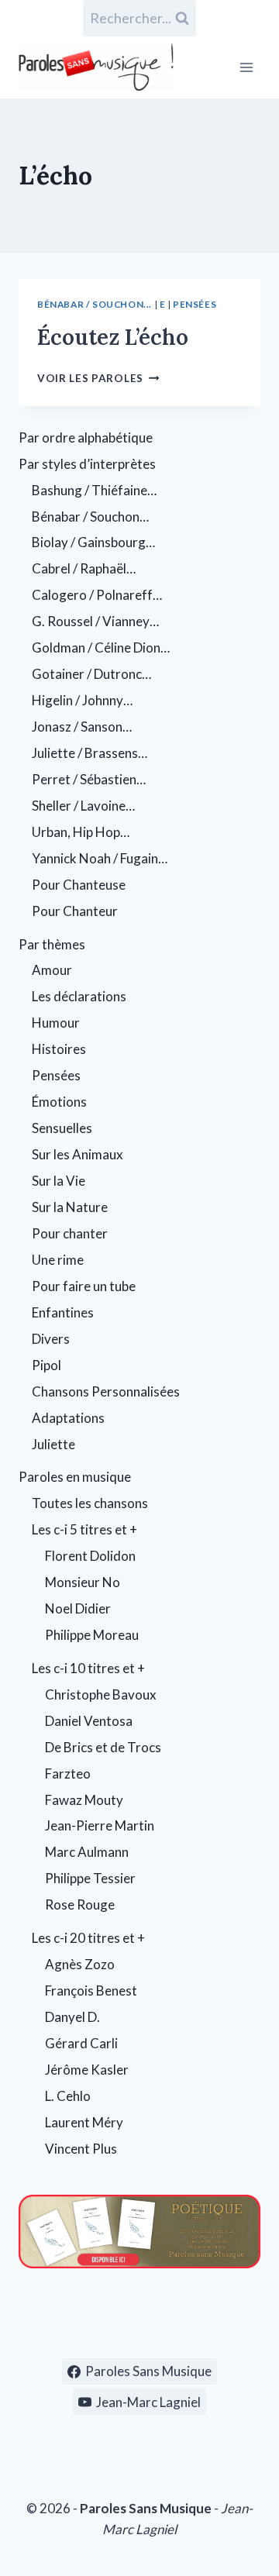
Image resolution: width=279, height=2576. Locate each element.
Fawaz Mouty (84, 1800)
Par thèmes (52, 944)
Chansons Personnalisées (106, 1391)
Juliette (53, 1444)
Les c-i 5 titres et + (84, 1529)
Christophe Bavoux (101, 1694)
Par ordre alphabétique (86, 437)
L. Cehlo (68, 2096)
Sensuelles (62, 1128)
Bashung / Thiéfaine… (94, 490)
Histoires (59, 1049)
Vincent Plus (81, 2149)
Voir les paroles (98, 378)
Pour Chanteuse (79, 885)
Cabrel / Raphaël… (84, 568)
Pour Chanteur (75, 911)
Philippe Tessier (90, 1878)
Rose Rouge (80, 1904)
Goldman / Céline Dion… (101, 647)
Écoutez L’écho (113, 337)
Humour (56, 1023)
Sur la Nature (70, 1207)
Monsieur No (83, 1582)
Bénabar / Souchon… (90, 517)
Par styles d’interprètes (87, 464)
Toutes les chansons (90, 1503)
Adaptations (68, 1418)
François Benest (91, 1991)
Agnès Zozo (80, 1964)
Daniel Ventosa (89, 1721)
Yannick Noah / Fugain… (100, 858)
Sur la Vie (59, 1181)
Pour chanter (70, 1233)
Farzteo (68, 1774)
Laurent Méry (84, 2122)
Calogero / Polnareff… (97, 595)
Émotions (59, 1102)
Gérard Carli (81, 2043)
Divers (51, 1339)
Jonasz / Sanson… (82, 727)
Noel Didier (78, 1608)
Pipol (46, 1365)
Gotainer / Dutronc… (91, 674)
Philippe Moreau (92, 1635)
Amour (52, 970)
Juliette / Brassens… (90, 753)
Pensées (195, 304)
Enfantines (63, 1312)
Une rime (58, 1260)
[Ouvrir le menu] (246, 67)
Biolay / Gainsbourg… (93, 542)
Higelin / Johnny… (82, 700)
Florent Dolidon (90, 1556)
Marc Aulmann (87, 1852)
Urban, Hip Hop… (81, 832)
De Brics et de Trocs (103, 1747)
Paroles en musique (75, 1477)
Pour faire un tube (84, 1286)
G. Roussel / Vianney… (95, 621)
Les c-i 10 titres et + (88, 1668)
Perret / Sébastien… (89, 779)
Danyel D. (72, 2017)
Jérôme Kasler (87, 2070)
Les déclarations (79, 996)
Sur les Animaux (77, 1154)
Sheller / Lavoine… (83, 806)
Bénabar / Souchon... (95, 304)
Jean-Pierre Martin (100, 1825)
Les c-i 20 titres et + (88, 1938)
